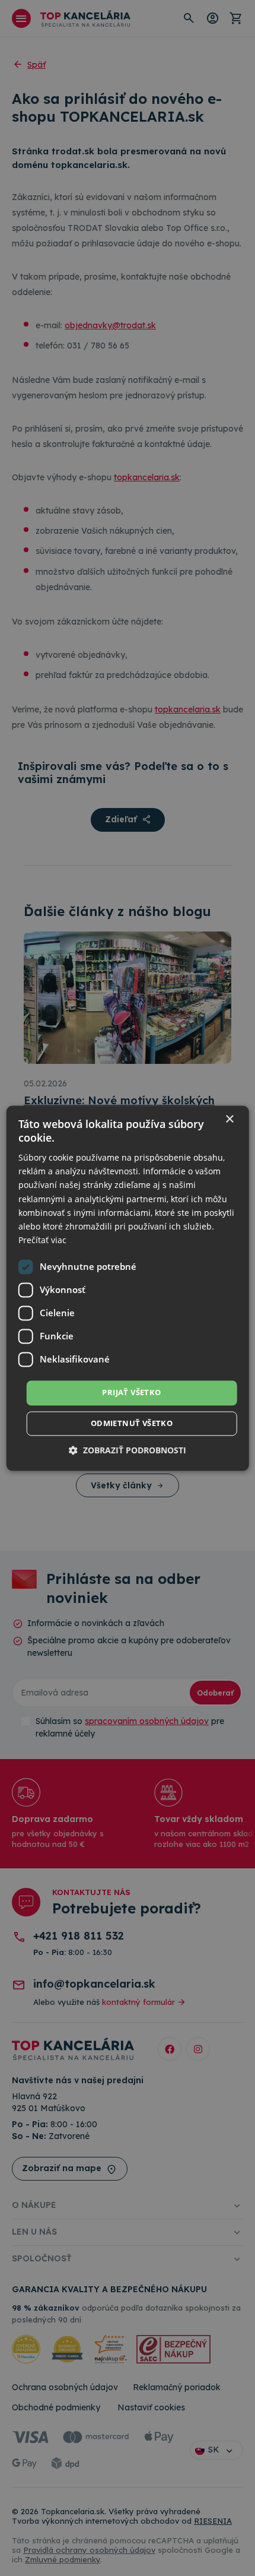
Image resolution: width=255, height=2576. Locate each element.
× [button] (229, 1119)
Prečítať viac (42, 1240)
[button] (128, 1450)
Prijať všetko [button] (131, 1392)
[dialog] (128, 1288)
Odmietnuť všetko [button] (132, 1423)
